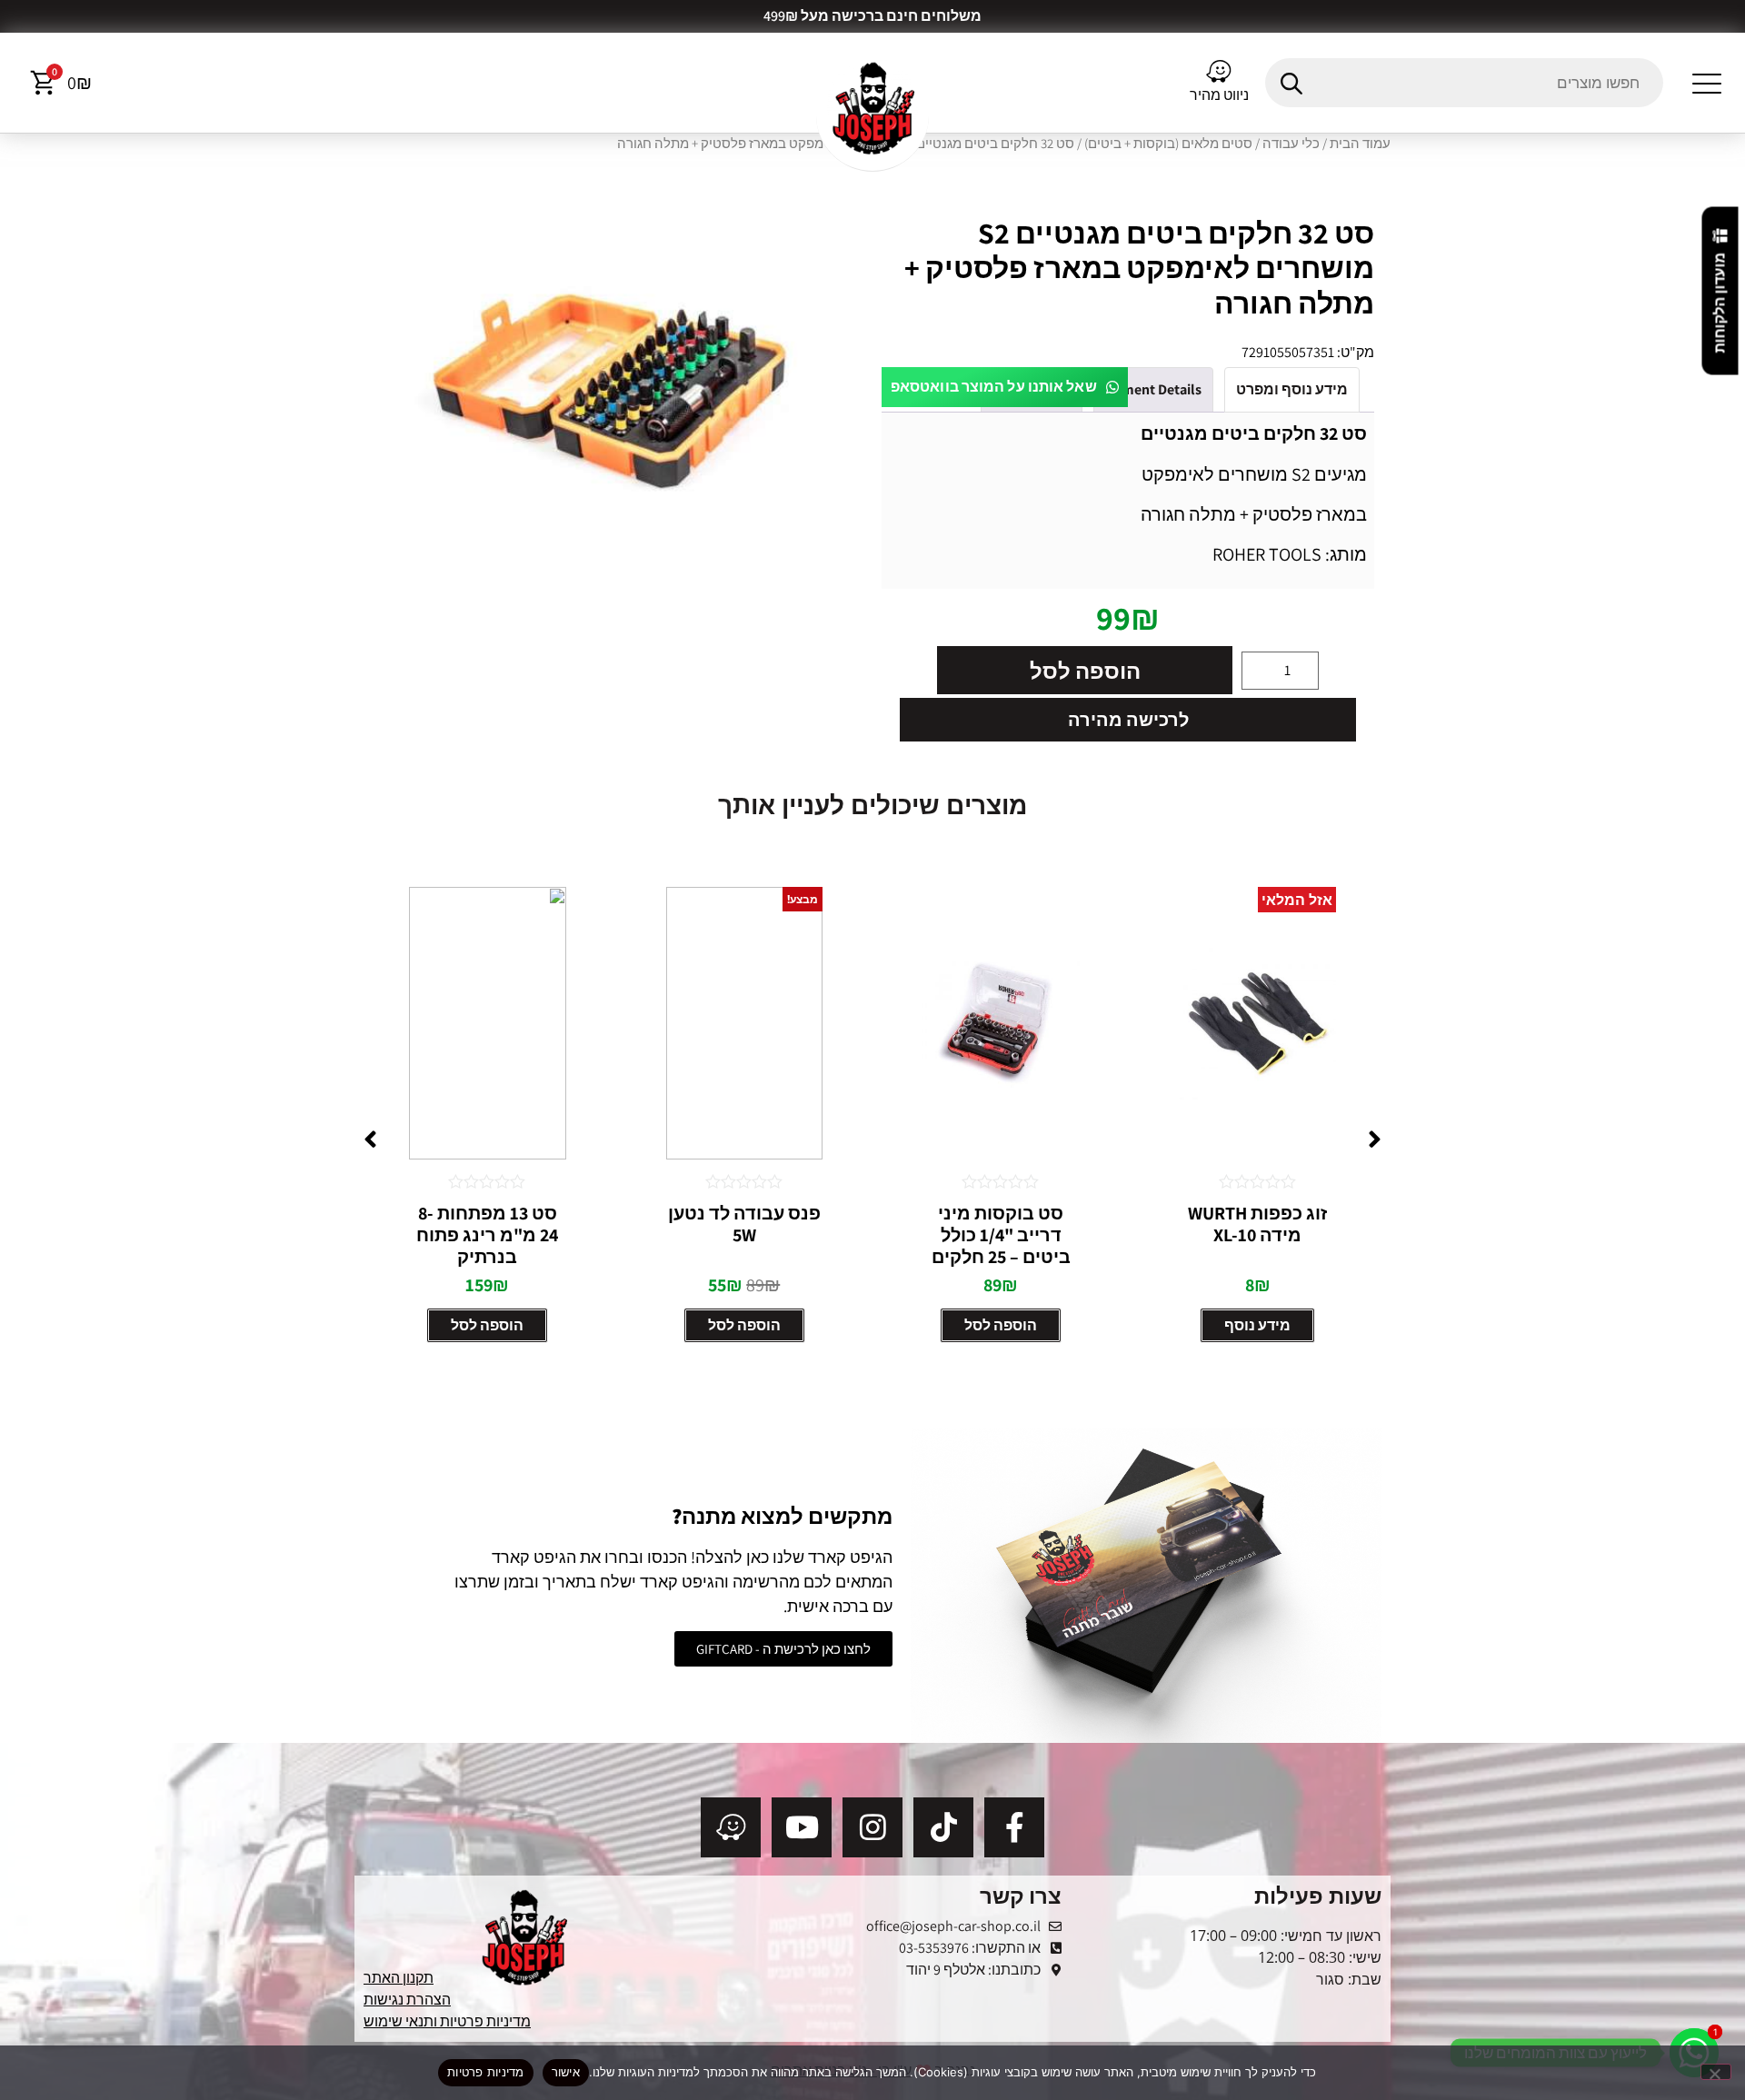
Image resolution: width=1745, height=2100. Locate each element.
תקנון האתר (399, 1978)
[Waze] (731, 1827)
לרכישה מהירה (1128, 720)
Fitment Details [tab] (1153, 389)
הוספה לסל (1085, 671)
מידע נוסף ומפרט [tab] (1292, 389)
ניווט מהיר (1219, 95)
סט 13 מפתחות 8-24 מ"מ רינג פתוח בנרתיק (744, 1235)
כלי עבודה (1291, 143)
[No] (1716, 2072)
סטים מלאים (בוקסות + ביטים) (1168, 143)
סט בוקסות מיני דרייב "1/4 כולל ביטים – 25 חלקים (1257, 1235)
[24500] (617, 392)
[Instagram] (872, 1827)
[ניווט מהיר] (1219, 72)
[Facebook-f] (1014, 1827)
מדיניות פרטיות (486, 2072)
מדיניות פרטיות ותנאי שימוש (447, 2021)
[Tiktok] (943, 1827)
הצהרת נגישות (407, 2000)
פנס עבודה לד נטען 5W (1001, 1224)
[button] (1707, 83)
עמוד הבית (1360, 143)
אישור (566, 2072)
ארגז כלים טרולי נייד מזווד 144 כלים (488, 1224)
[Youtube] (802, 1827)
